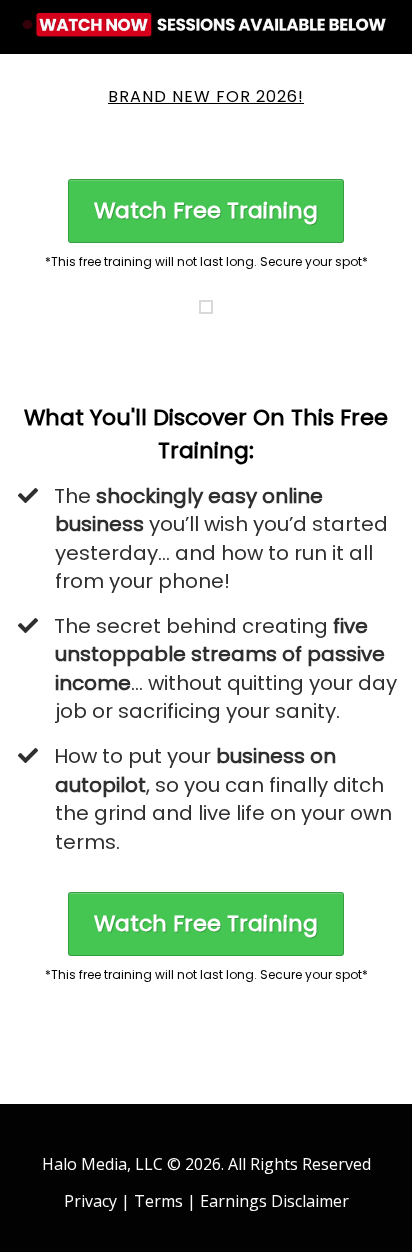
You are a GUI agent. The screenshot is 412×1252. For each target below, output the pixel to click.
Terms (158, 1201)
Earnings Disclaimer (274, 1201)
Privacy (90, 1201)
